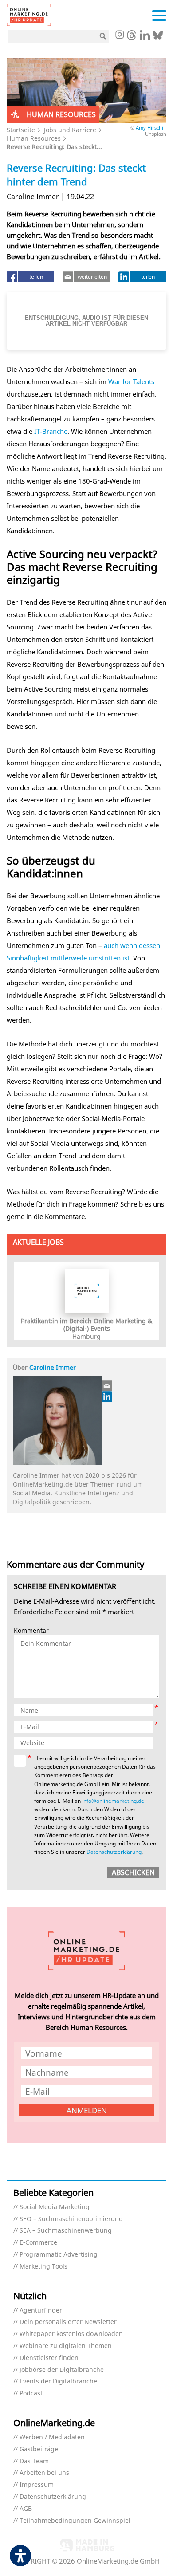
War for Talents (131, 381)
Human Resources (34, 138)
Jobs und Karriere (70, 130)
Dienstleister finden (49, 2358)
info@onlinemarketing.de (113, 1801)
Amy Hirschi (149, 128)
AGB (26, 2509)
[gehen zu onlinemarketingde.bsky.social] (158, 38)
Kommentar (31, 1631)
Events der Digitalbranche (58, 2381)
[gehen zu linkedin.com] (145, 38)
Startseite (21, 130)
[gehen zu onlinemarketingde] (119, 35)
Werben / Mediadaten (52, 2437)
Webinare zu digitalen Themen (66, 2346)
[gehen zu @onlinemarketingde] (132, 38)
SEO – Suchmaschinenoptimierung (71, 2219)
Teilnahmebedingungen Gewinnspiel (75, 2521)
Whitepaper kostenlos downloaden (71, 2334)
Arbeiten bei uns (44, 2473)
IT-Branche (51, 431)
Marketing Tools (43, 2267)
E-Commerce (38, 2243)
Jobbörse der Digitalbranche (62, 2370)
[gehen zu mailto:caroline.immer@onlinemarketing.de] (107, 1386)
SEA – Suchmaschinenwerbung (66, 2231)
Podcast (31, 2393)
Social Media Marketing (55, 2207)
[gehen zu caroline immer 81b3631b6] (107, 1396)
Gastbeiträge (39, 2449)
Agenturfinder (41, 2311)
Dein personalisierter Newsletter (68, 2322)
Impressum (37, 2485)
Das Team (34, 2461)
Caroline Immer (53, 1367)
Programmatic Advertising (59, 2255)
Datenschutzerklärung (114, 1852)
